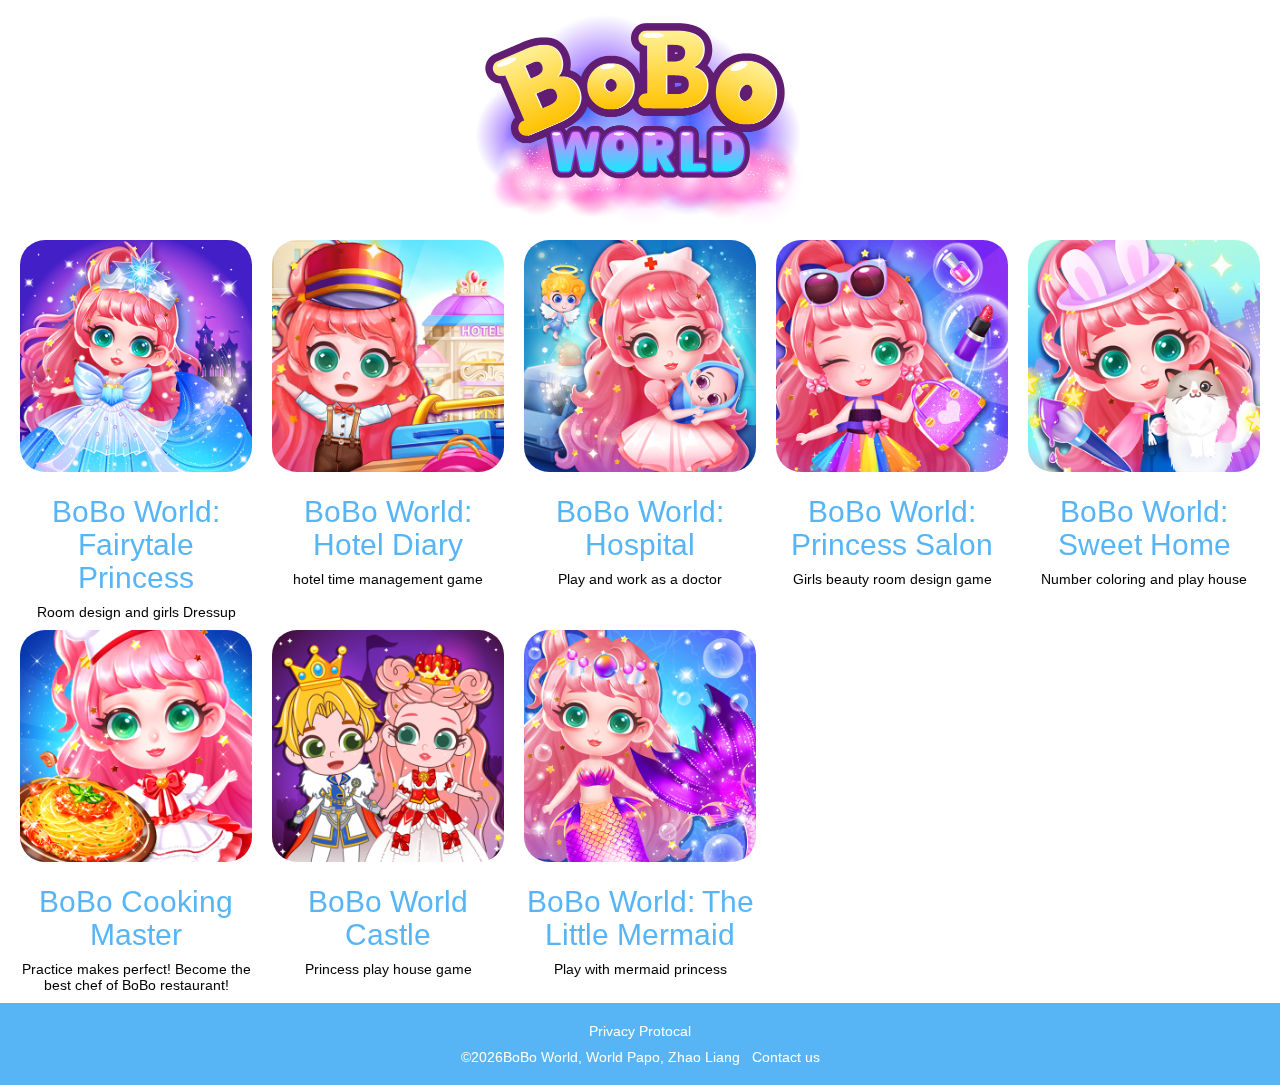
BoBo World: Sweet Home (1144, 528)
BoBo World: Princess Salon (892, 528)
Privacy (612, 1031)
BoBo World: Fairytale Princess (136, 544)
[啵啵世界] (640, 120)
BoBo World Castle (388, 918)
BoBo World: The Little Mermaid (640, 918)
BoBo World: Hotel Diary (388, 528)
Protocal (665, 1031)
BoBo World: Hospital (640, 528)
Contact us (786, 1057)
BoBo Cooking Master (136, 918)
